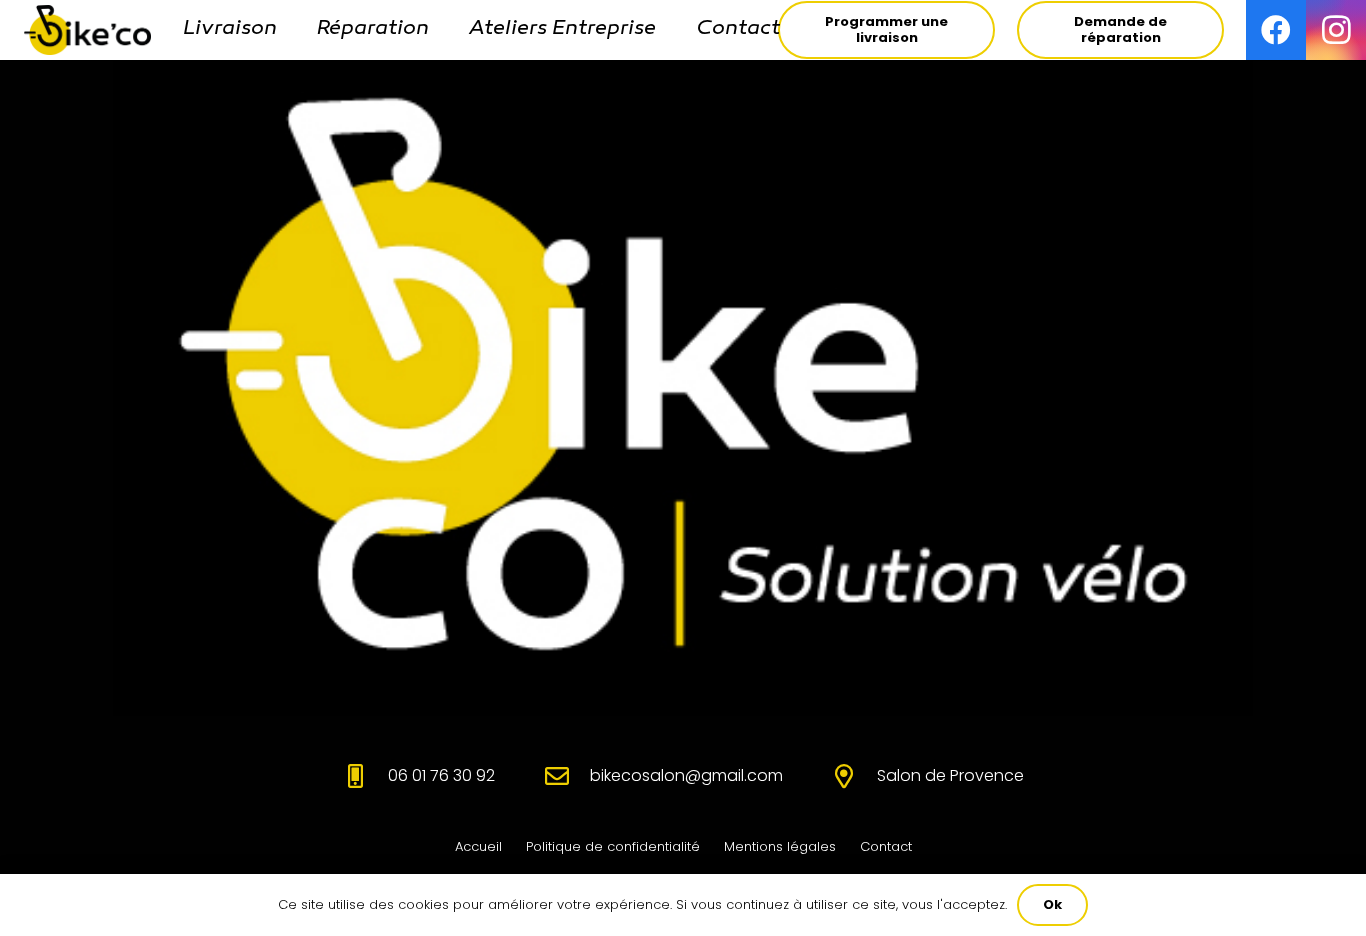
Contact (886, 846)
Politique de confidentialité (613, 846)
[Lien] (87, 30)
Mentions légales (780, 846)
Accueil (478, 846)
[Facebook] (1276, 30)
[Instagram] (1336, 30)
